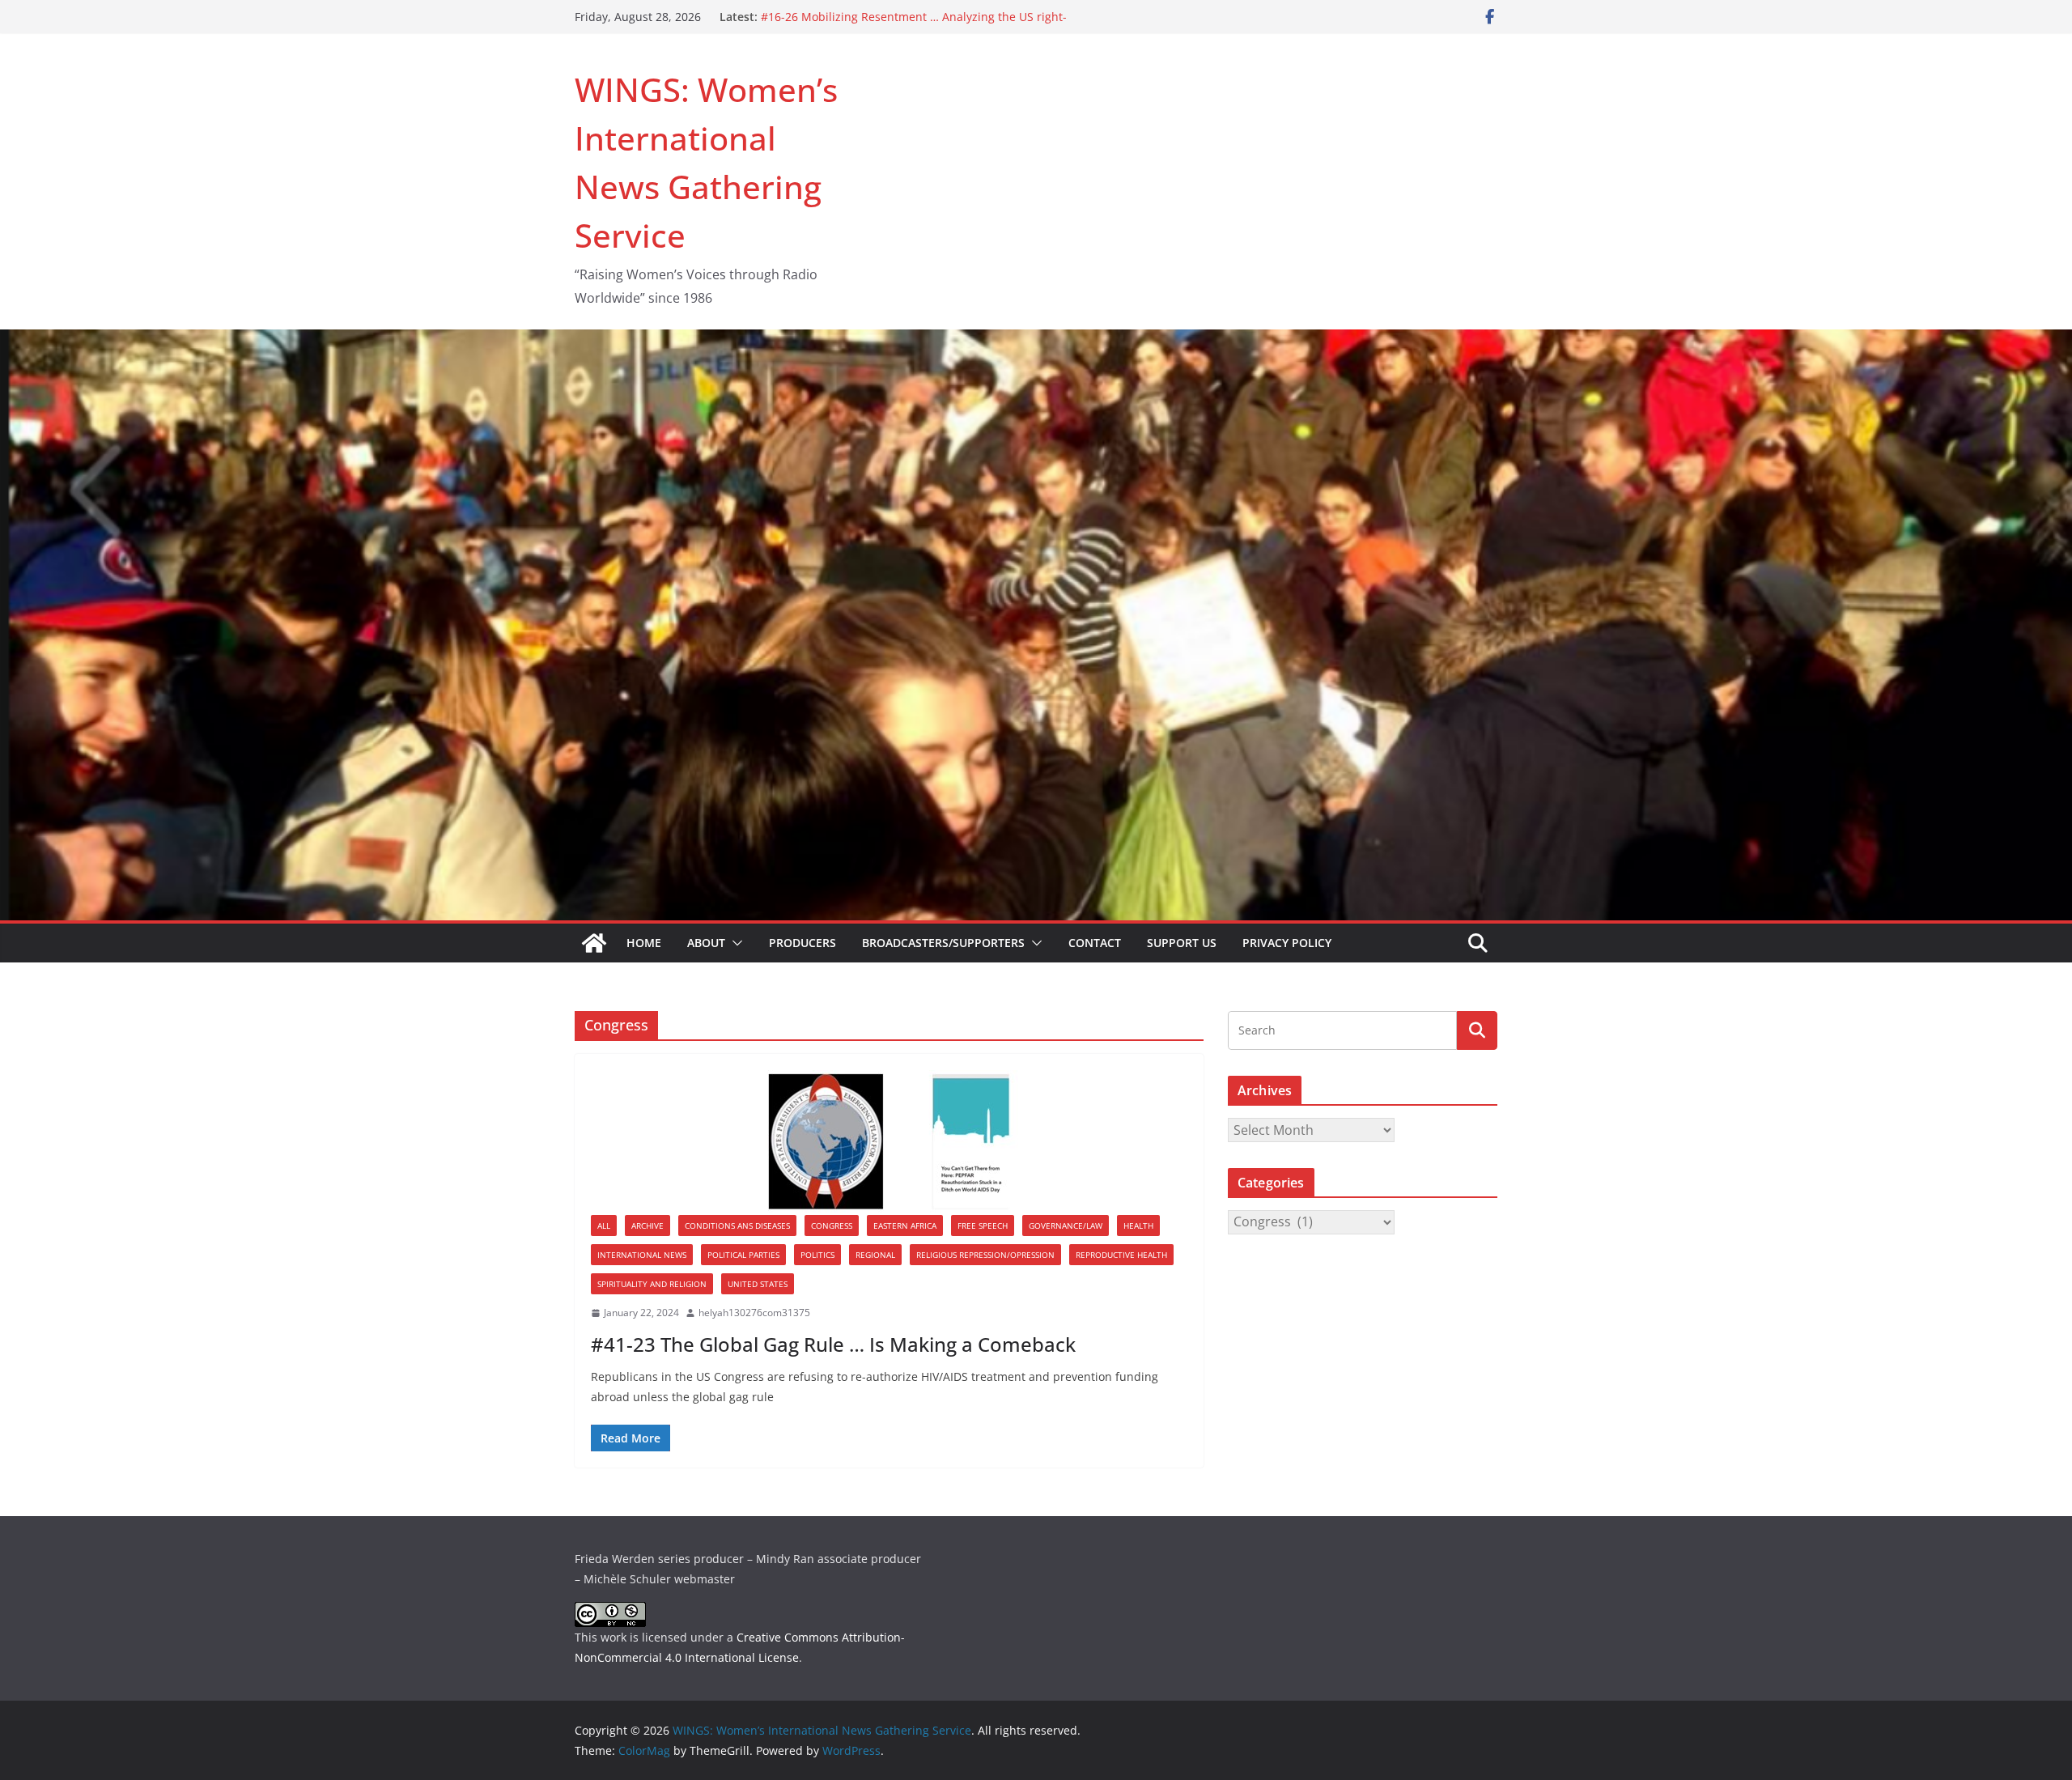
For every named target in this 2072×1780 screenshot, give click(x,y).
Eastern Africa (905, 1226)
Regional (875, 1255)
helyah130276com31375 (754, 1313)
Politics (817, 1255)
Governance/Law (1066, 1226)
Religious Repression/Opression (985, 1255)
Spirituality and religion (652, 1284)
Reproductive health (1121, 1255)
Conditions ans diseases (737, 1226)
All (604, 1226)
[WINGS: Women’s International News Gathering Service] (594, 943)
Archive (647, 1226)
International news (642, 1255)
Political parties (743, 1255)
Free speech (983, 1226)
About (706, 943)
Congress (832, 1226)
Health (1138, 1226)
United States (758, 1284)
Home (644, 943)
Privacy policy (1287, 943)
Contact (1095, 943)
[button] (734, 943)
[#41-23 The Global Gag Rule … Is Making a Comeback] (889, 1143)
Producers (802, 943)
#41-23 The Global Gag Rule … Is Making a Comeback (833, 1344)
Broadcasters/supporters (943, 943)
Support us (1182, 943)
